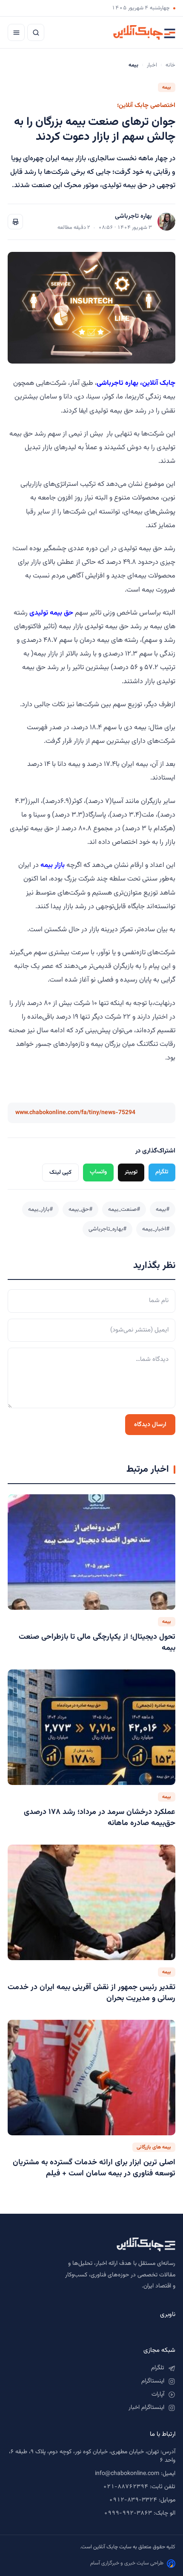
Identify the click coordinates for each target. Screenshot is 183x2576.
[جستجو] (36, 32)
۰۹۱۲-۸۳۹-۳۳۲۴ (133, 2500)
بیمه (167, 87)
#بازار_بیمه (40, 1209)
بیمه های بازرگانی (154, 2147)
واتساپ (98, 1172)
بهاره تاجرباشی (133, 216)
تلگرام (162, 1172)
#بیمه (163, 1209)
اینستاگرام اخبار (146, 2408)
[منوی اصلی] (16, 32)
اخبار (152, 65)
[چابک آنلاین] (144, 32)
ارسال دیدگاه (150, 1425)
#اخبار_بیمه (156, 1229)
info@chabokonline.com (127, 2474)
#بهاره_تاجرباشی (107, 1229)
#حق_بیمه (80, 1209)
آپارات (158, 2394)
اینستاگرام (153, 2381)
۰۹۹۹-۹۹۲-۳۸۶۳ (128, 2513)
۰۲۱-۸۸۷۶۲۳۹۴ (126, 2487)
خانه (170, 65)
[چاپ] (15, 222)
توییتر (131, 1172)
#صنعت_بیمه (124, 1209)
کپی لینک (60, 1172)
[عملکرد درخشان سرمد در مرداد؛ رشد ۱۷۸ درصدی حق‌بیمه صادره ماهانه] (91, 1727)
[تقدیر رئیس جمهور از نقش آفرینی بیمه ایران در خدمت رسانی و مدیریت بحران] (91, 1902)
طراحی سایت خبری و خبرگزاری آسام (127, 2563)
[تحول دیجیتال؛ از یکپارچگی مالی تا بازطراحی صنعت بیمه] (91, 1552)
